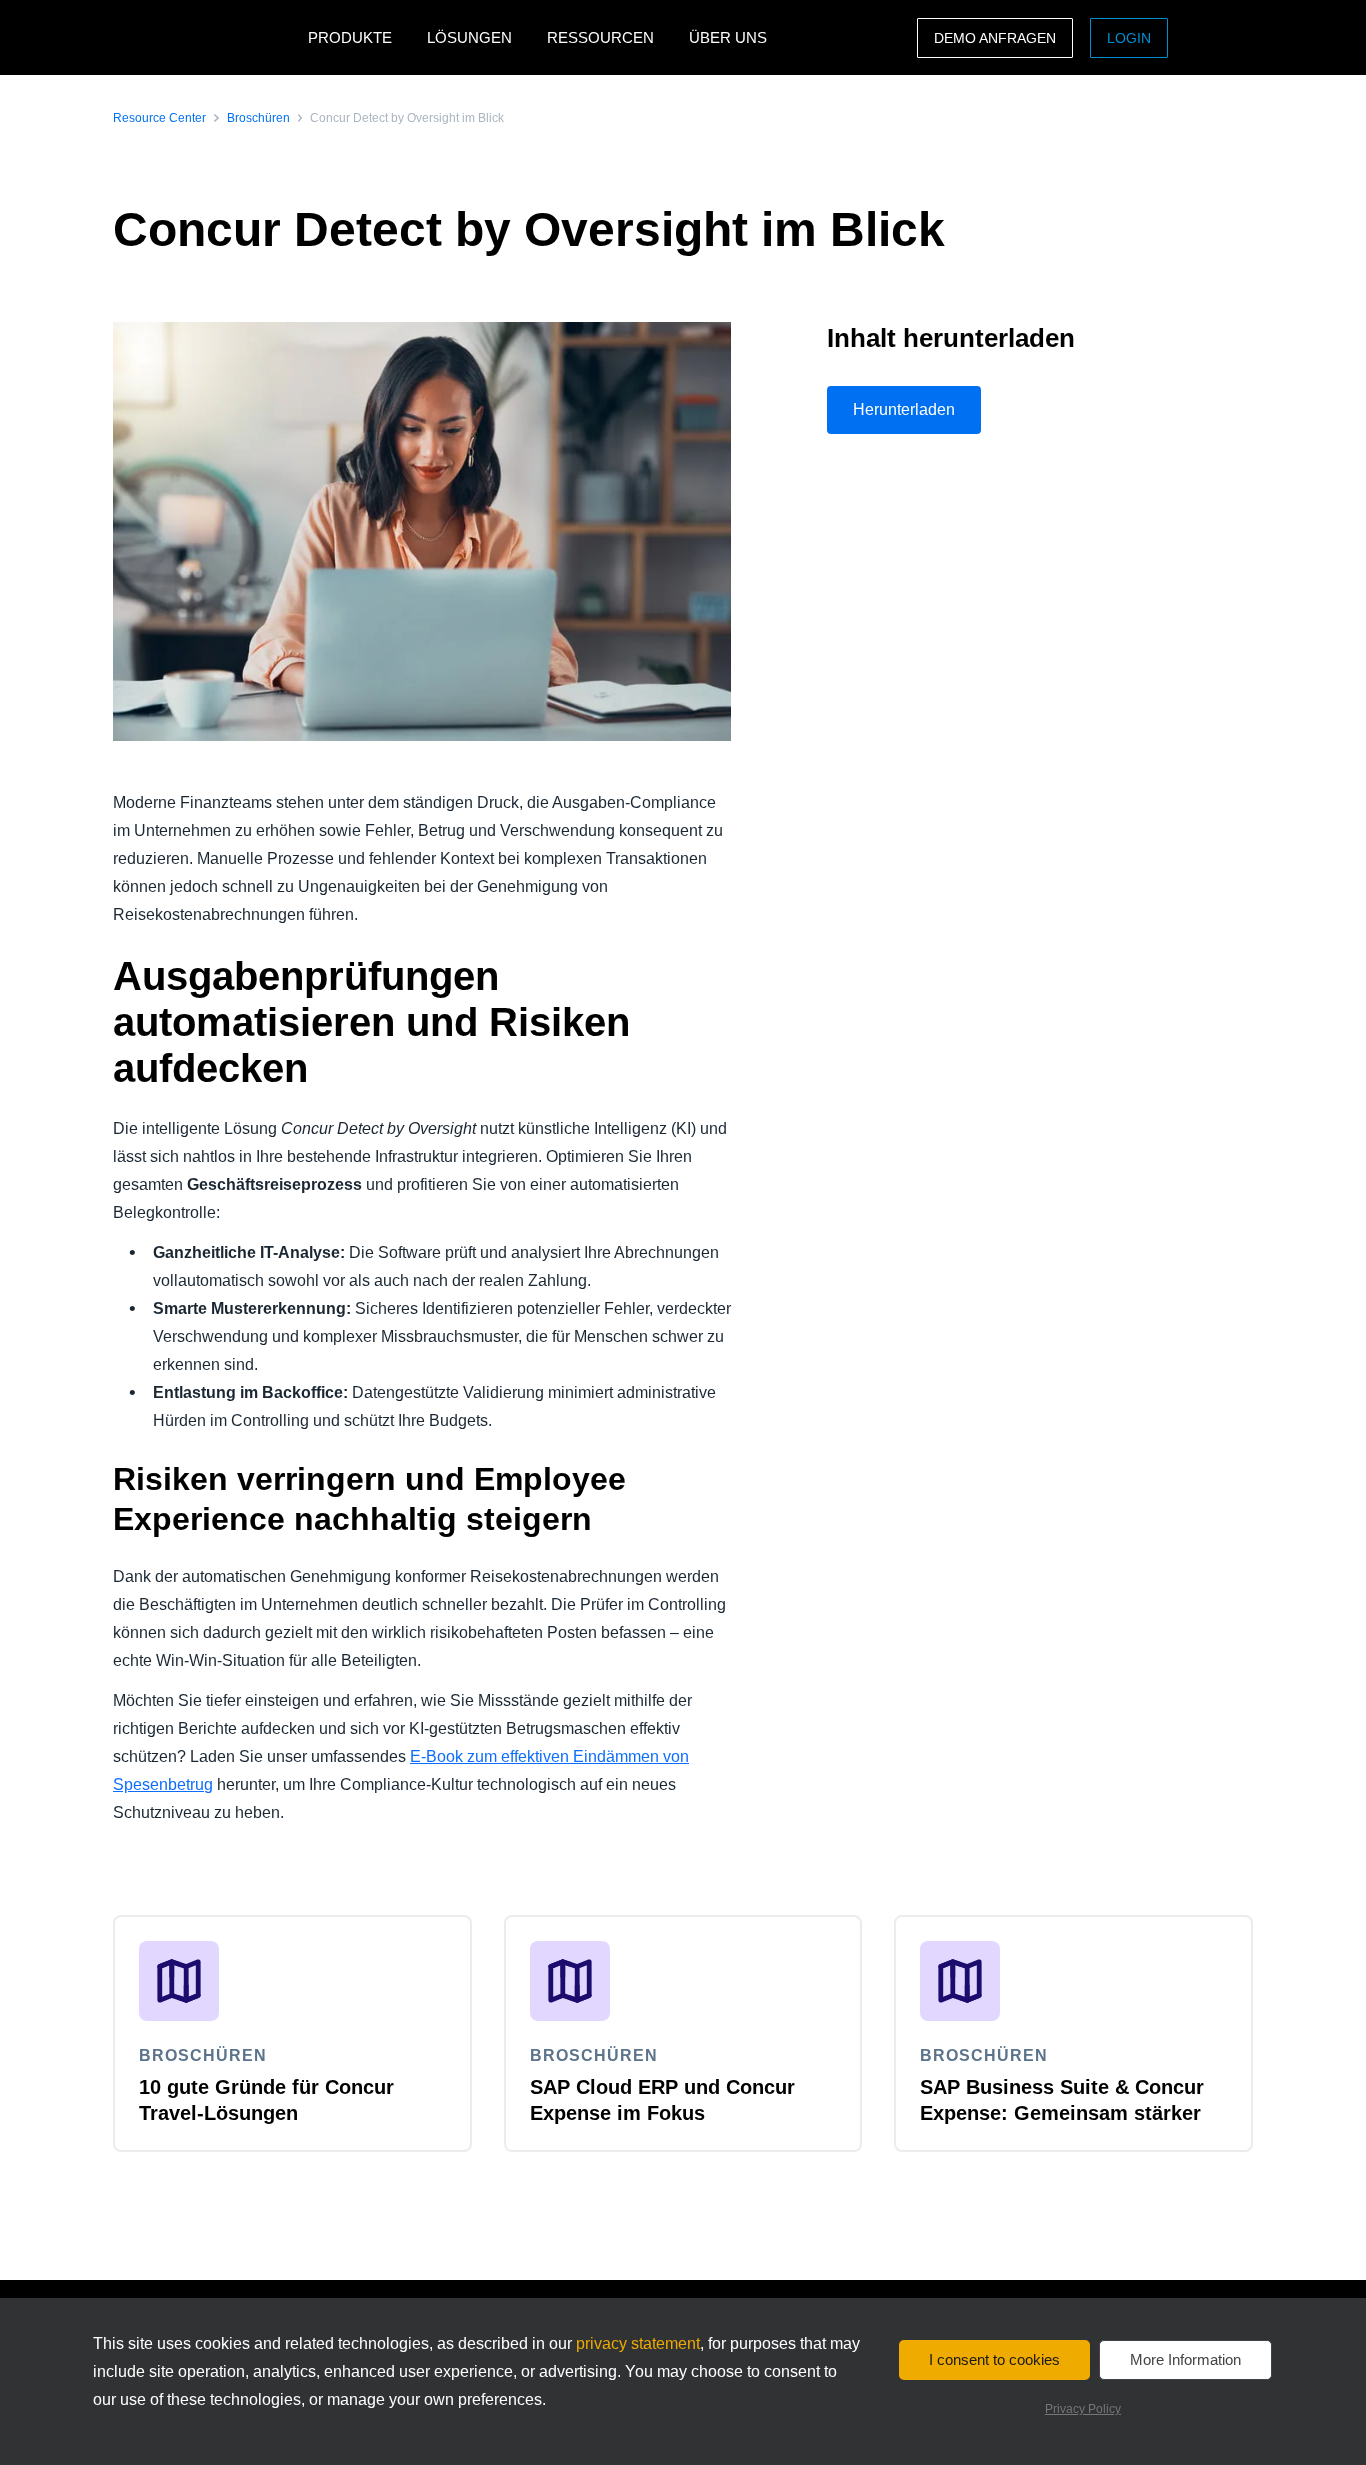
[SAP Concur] (205, 37)
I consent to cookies (994, 2359)
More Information (1185, 2359)
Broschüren (258, 118)
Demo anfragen (995, 38)
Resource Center (159, 118)
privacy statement (638, 2343)
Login (1129, 38)
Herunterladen (904, 409)
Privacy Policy (1083, 2409)
